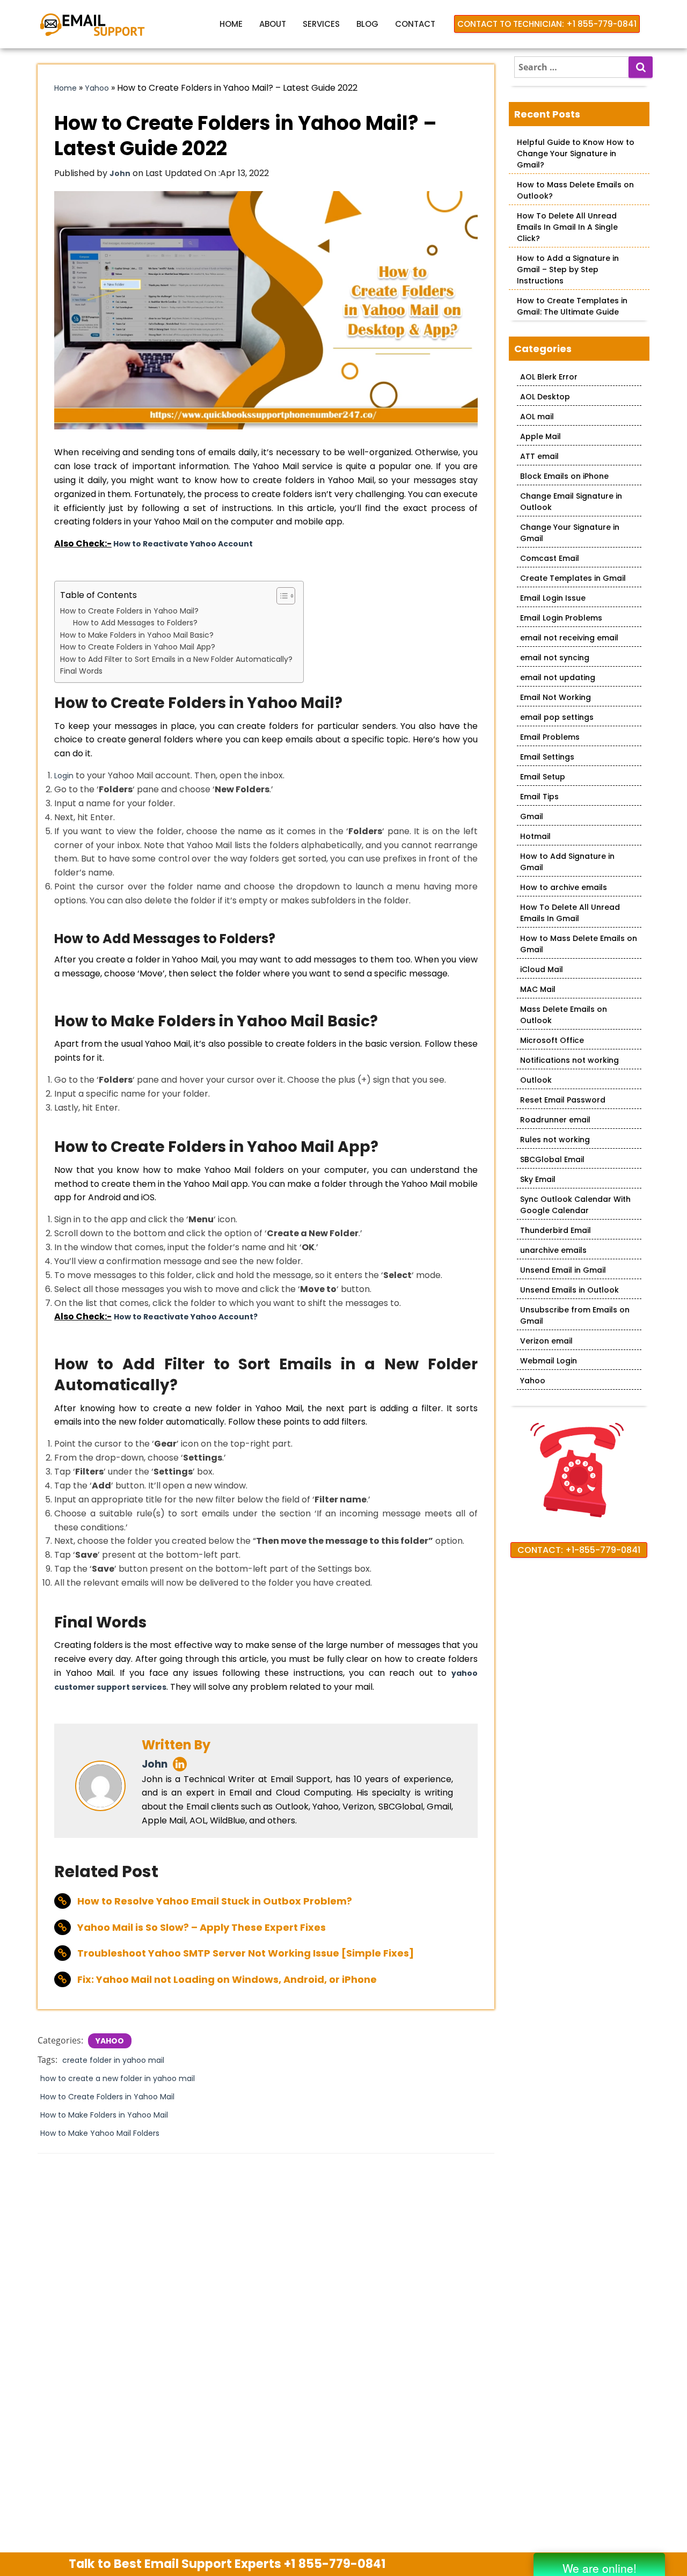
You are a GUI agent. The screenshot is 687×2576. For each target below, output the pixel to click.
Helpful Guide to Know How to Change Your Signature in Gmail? (576, 154)
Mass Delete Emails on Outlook (564, 1015)
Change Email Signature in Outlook (571, 502)
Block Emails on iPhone (564, 476)
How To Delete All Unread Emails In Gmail (570, 913)
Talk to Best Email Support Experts (227, 2564)
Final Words (81, 671)
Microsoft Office (552, 1040)
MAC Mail (538, 989)
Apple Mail (540, 436)
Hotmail (535, 836)
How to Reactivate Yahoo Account (183, 544)
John (155, 1764)
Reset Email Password (563, 1100)
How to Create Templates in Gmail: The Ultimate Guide (572, 306)
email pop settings (557, 717)
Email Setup (543, 777)
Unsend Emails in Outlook (569, 1290)
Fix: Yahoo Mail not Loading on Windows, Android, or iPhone (227, 1979)
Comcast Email (550, 558)
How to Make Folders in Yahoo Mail (104, 2115)
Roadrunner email (555, 1120)
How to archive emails (564, 887)
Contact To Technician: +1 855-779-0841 (547, 24)
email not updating (558, 677)
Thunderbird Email (556, 1230)
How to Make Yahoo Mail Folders (100, 2133)
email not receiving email (569, 638)
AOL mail (537, 417)
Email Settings (547, 757)
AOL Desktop (545, 397)
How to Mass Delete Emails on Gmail (579, 944)
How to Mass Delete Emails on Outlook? (575, 190)
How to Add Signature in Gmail (567, 862)
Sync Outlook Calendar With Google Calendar (575, 1205)
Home (231, 24)
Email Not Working (556, 697)
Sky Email (538, 1179)
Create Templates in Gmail (573, 578)
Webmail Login (549, 1361)
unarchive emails (553, 1250)
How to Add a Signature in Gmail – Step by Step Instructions (568, 269)
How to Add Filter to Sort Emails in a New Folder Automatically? (176, 659)
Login (64, 776)
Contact (415, 24)
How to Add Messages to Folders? (135, 623)
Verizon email (546, 1341)
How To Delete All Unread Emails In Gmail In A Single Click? (567, 227)
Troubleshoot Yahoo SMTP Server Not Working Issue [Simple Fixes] (246, 1953)
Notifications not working (569, 1060)
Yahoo (97, 88)
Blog (367, 24)
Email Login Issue (553, 598)
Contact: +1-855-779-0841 (579, 1550)
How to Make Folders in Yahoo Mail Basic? (137, 635)
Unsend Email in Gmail (563, 1270)
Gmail (532, 816)
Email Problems (550, 737)
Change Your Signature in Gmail (570, 533)
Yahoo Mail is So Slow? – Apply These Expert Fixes (202, 1927)
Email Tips (539, 797)
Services (321, 24)
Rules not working (555, 1140)
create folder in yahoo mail (113, 2060)
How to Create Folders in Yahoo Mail (107, 2097)
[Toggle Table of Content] (280, 596)
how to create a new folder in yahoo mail (118, 2078)
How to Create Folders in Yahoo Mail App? (138, 647)
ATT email (539, 456)
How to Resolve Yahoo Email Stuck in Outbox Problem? (215, 1901)
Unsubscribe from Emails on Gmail (575, 1315)
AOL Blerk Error (549, 377)
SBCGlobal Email (552, 1159)
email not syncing (555, 658)
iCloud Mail (542, 969)
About (273, 24)
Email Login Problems (561, 618)
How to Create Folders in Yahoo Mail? (129, 611)
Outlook (536, 1080)
